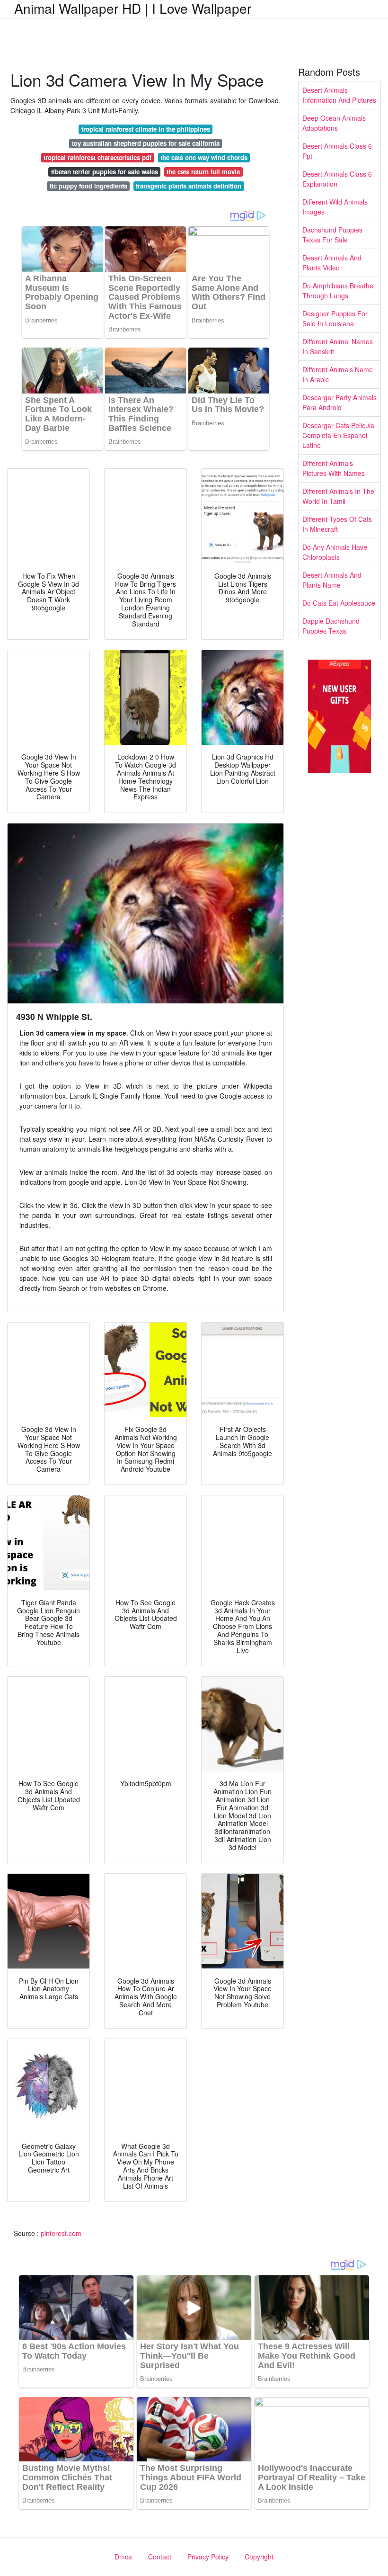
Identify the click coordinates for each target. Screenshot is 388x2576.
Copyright (259, 2557)
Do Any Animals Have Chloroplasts (335, 552)
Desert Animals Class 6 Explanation (337, 179)
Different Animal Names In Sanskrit (338, 346)
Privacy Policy (208, 2557)
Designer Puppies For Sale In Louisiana (335, 318)
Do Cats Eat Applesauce (339, 603)
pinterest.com (61, 2233)
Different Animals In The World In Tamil (338, 496)
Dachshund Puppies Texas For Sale (332, 235)
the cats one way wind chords (204, 157)
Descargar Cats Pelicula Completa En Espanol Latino (338, 435)
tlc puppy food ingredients (88, 186)
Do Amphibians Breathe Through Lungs (338, 291)
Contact (160, 2557)
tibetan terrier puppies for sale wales (105, 172)
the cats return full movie (203, 172)
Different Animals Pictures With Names (334, 468)
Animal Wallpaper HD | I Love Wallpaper (133, 8)
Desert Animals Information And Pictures (339, 95)
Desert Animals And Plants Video (332, 263)
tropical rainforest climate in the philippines (146, 129)
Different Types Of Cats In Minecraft (337, 524)
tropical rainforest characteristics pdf (97, 157)
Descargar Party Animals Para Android (339, 402)
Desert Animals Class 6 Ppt (337, 151)
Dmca (123, 2557)
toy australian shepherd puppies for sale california (146, 143)
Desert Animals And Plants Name (332, 580)
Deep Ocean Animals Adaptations (334, 123)
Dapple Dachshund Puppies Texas (331, 626)
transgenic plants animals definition (189, 186)
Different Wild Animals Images (335, 207)
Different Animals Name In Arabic (338, 374)
